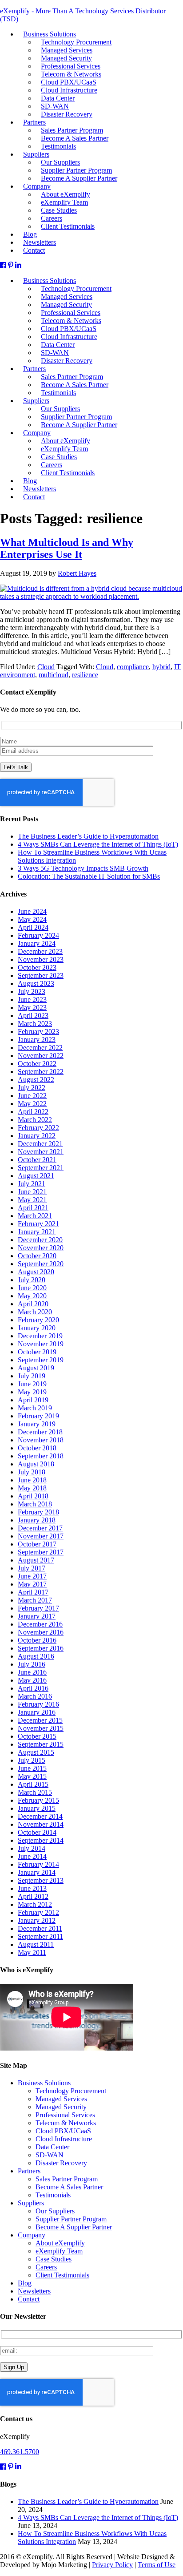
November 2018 (41, 1440)
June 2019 (32, 1384)
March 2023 (35, 1024)
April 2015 (33, 1784)
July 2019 (32, 1376)
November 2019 (41, 1344)
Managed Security (61, 2107)
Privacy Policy (112, 2565)
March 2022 (35, 1120)
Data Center (52, 2147)
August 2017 (36, 1560)
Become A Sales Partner (69, 2187)
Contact (34, 497)
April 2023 (33, 1015)
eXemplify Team (59, 2251)
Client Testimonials (68, 473)
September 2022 (41, 1072)
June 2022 (32, 1096)
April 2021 (33, 1208)
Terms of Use (157, 2565)
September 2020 (41, 1264)
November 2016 (41, 1632)
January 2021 (37, 1232)
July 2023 (32, 991)
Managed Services (61, 2099)
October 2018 (37, 1448)
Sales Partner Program (67, 2179)
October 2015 (37, 1736)
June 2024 (32, 911)
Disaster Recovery (67, 361)
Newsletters (34, 2291)
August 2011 (36, 1944)
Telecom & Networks (66, 2123)
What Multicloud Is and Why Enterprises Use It (67, 548)
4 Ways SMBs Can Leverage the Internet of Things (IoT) (98, 844)
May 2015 (32, 1776)
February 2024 (38, 935)
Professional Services (65, 2115)
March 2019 (35, 1408)
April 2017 (33, 1592)
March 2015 (35, 1792)
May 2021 (32, 1200)
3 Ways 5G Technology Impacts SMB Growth (83, 868)
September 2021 (41, 1168)
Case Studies (54, 2259)
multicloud (54, 675)
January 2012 (37, 1920)
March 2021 (35, 1216)
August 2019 (36, 1368)
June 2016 (32, 1672)
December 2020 (40, 1240)
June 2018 (32, 1480)
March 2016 (35, 1696)
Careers (46, 2267)
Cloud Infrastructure (64, 2139)
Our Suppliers (55, 2211)
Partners (34, 369)
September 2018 (41, 1456)
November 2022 (41, 1056)
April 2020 (33, 1304)
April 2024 (33, 927)
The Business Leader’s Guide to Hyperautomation (88, 836)
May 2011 (32, 1952)
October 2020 (37, 1256)
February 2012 (38, 1912)
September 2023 (41, 975)
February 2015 (38, 1800)
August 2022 (36, 1080)
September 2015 (41, 1744)
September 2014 (41, 1840)
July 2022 (32, 1088)
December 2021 (40, 1144)
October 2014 (37, 1832)
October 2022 (37, 1064)
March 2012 (35, 1904)
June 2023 (32, 999)
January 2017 (37, 1616)
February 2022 (38, 1128)
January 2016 (37, 1712)
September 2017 (41, 1552)
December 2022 (40, 1048)
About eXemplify (60, 2243)
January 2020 (37, 1328)
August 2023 (36, 983)
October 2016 (37, 1640)
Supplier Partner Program (71, 2219)
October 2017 (37, 1544)
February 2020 (38, 1320)
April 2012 (33, 1896)
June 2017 (32, 1576)
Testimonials (58, 393)
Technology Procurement (71, 2091)
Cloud (46, 667)
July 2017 (32, 1568)
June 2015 (32, 1768)
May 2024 (32, 919)
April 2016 (33, 1688)
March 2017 (35, 1600)
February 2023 (38, 1032)
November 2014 (41, 1824)
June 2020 (32, 1288)
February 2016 (38, 1704)
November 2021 (41, 1152)
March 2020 (35, 1312)
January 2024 (37, 943)
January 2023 (37, 1040)
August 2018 (36, 1464)
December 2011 (40, 1928)
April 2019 (33, 1400)
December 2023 (40, 951)
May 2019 (32, 1392)
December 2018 (40, 1432)
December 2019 (40, 1336)
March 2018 (35, 1504)
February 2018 (38, 1512)
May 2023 (32, 1007)
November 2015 (41, 1728)
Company (32, 2235)
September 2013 (41, 1880)
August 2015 (36, 1752)
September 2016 (41, 1648)
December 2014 (40, 1816)
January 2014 (37, 1872)
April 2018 (33, 1496)
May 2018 (32, 1488)
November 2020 (41, 1248)
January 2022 (37, 1136)
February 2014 (38, 1864)
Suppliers (31, 2203)
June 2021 (32, 1192)
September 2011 (40, 1936)
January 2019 (37, 1424)
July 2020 (32, 1280)
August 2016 (36, 1656)
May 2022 (32, 1104)
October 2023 (37, 967)
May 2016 (32, 1680)
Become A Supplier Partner (79, 425)
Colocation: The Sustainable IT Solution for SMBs (89, 876)
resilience (85, 675)
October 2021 (37, 1160)
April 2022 (33, 1112)
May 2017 (32, 1584)
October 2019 (37, 1352)
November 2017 (41, 1536)
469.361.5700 (20, 2452)
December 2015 (40, 1720)
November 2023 (41, 959)
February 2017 (38, 1608)
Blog (25, 2283)
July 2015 (32, 1760)
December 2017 (40, 1528)
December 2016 (40, 1624)
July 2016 (32, 1664)
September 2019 (41, 1360)
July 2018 (32, 1472)
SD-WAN (50, 2155)
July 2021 (32, 1184)
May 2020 (32, 1296)
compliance (133, 667)
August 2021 (36, 1176)
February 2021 (38, 1224)
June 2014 (32, 1856)
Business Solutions (44, 2083)
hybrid (161, 667)
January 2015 (37, 1808)
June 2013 (32, 1888)
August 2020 (36, 1272)
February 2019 (38, 1416)
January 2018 (37, 1520)
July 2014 (32, 1848)
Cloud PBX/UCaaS (63, 2131)
